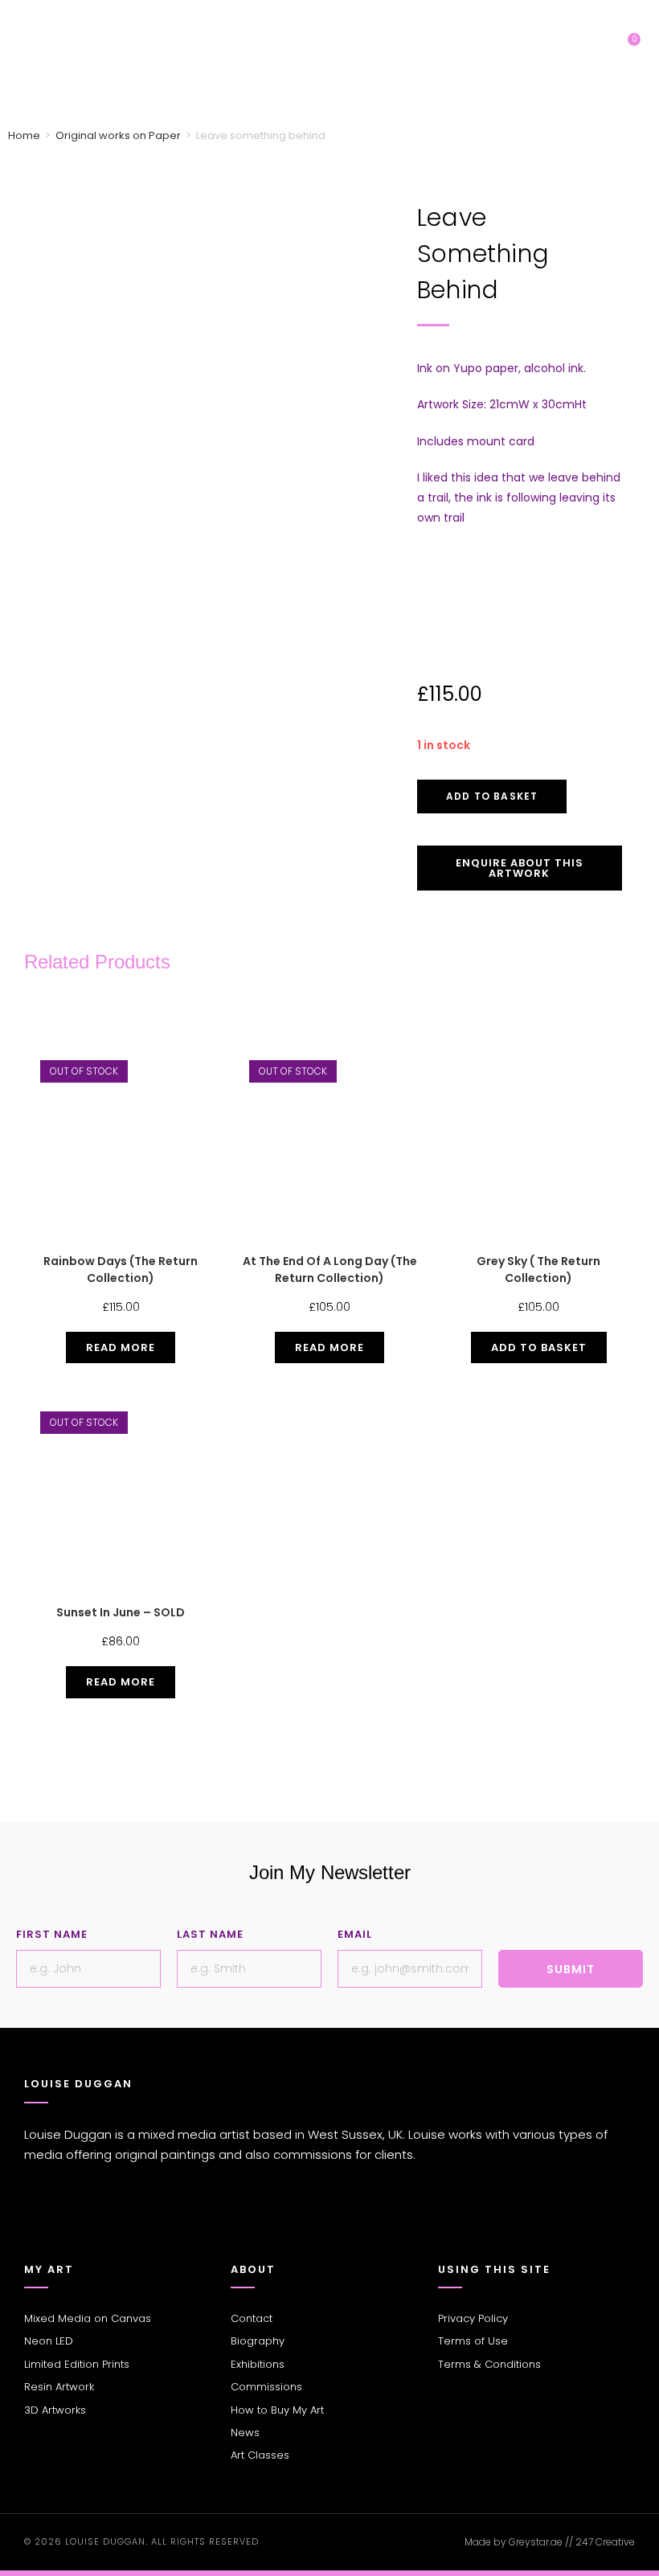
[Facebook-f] (32, 2222)
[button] (592, 52)
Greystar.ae (536, 2542)
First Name (52, 1934)
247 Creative (605, 2542)
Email (355, 1934)
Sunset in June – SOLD (121, 1612)
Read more (121, 1347)
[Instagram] (56, 2222)
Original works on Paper (118, 135)
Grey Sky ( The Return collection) (538, 1270)
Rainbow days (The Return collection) (121, 1270)
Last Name (210, 1934)
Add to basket (492, 796)
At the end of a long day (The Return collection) (330, 1270)
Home (24, 135)
